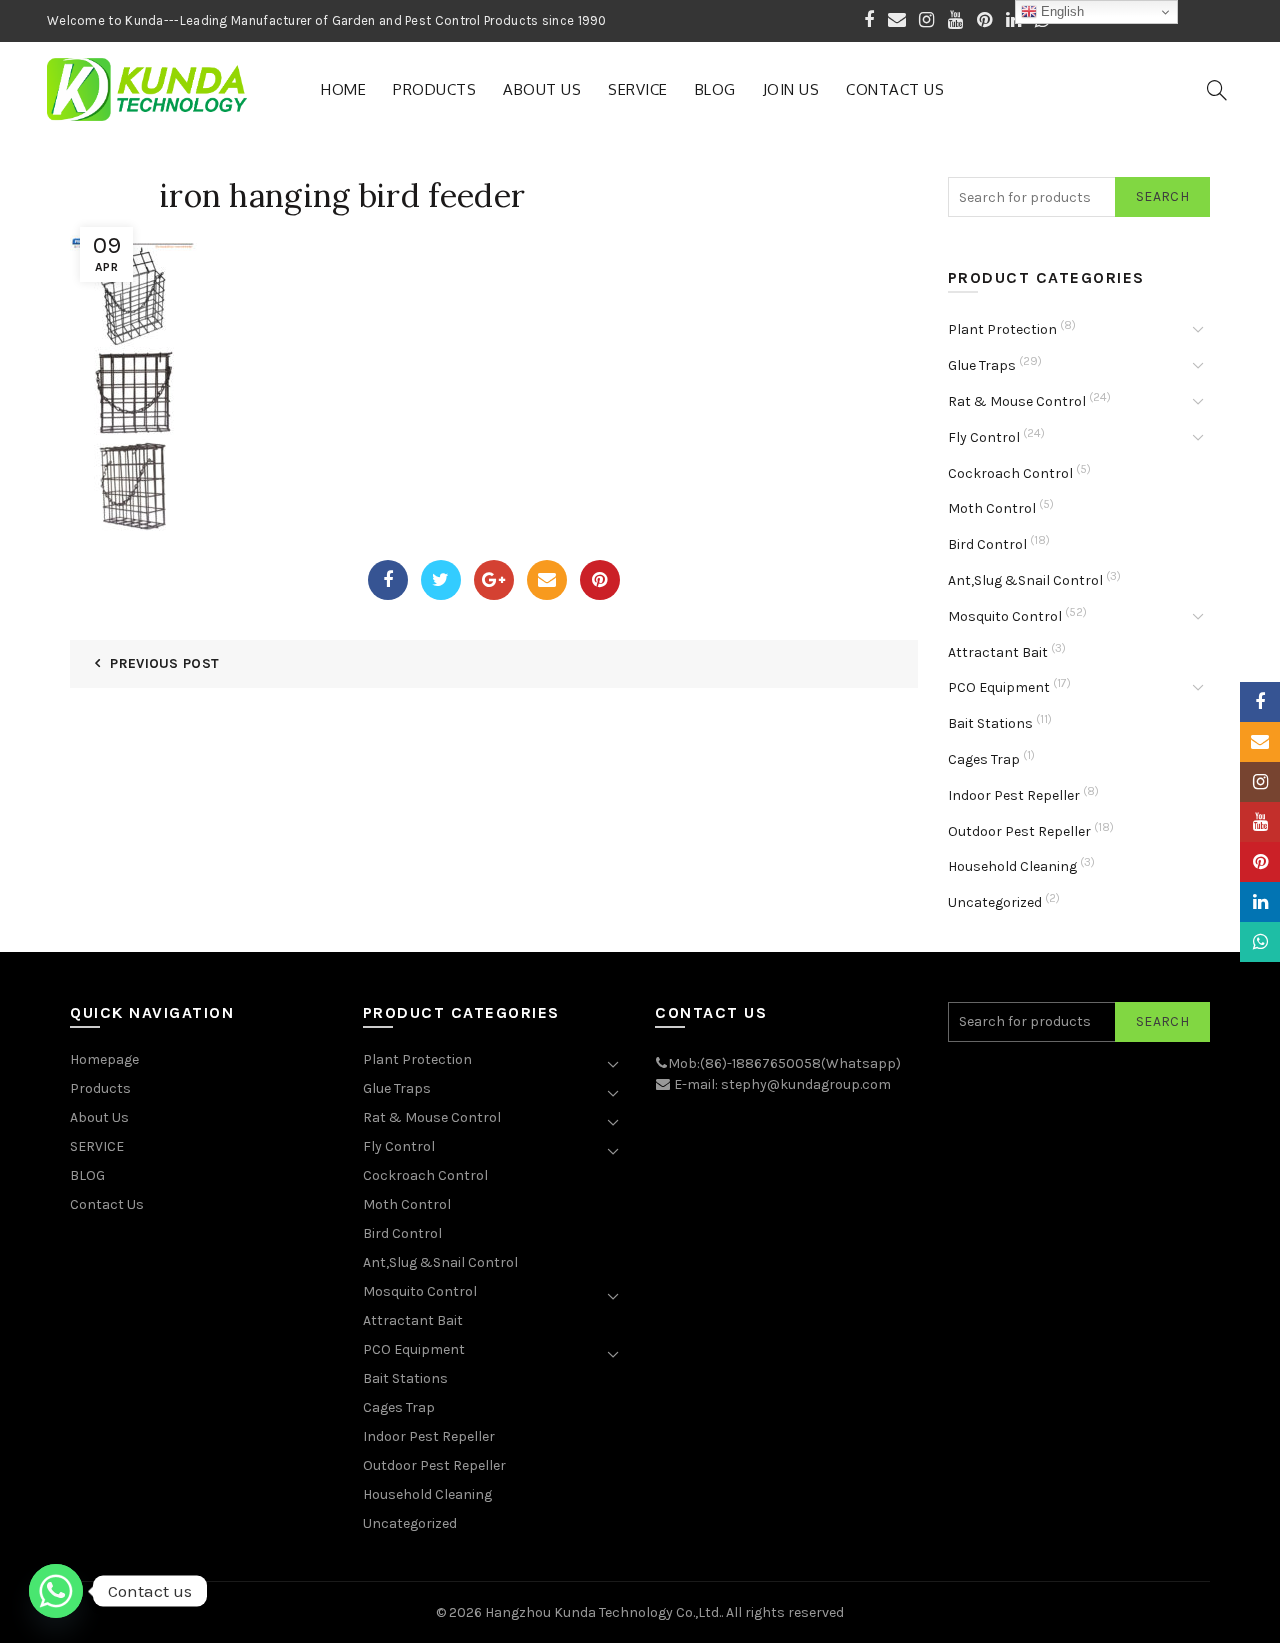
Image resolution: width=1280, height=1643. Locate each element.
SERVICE (638, 89)
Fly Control (984, 437)
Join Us (791, 89)
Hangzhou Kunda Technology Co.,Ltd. (603, 1612)
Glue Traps (982, 365)
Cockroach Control (1010, 473)
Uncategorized (995, 902)
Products (434, 89)
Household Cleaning (1012, 866)
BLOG (715, 89)
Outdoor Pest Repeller (1019, 831)
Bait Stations (990, 723)
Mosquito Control (1005, 616)
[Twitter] (441, 580)
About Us (542, 89)
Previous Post (164, 663)
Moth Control (992, 508)
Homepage (104, 1059)
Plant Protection (1002, 329)
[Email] (547, 580)
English (1060, 11)
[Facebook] (388, 580)
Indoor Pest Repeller (1014, 795)
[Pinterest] (600, 580)
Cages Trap (984, 759)
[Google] (494, 580)
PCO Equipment (999, 687)
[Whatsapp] (56, 1591)
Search (1162, 196)
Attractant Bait (998, 652)
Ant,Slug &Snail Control (1025, 580)
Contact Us (895, 89)
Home (343, 89)
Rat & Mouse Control (1017, 401)
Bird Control (987, 544)
